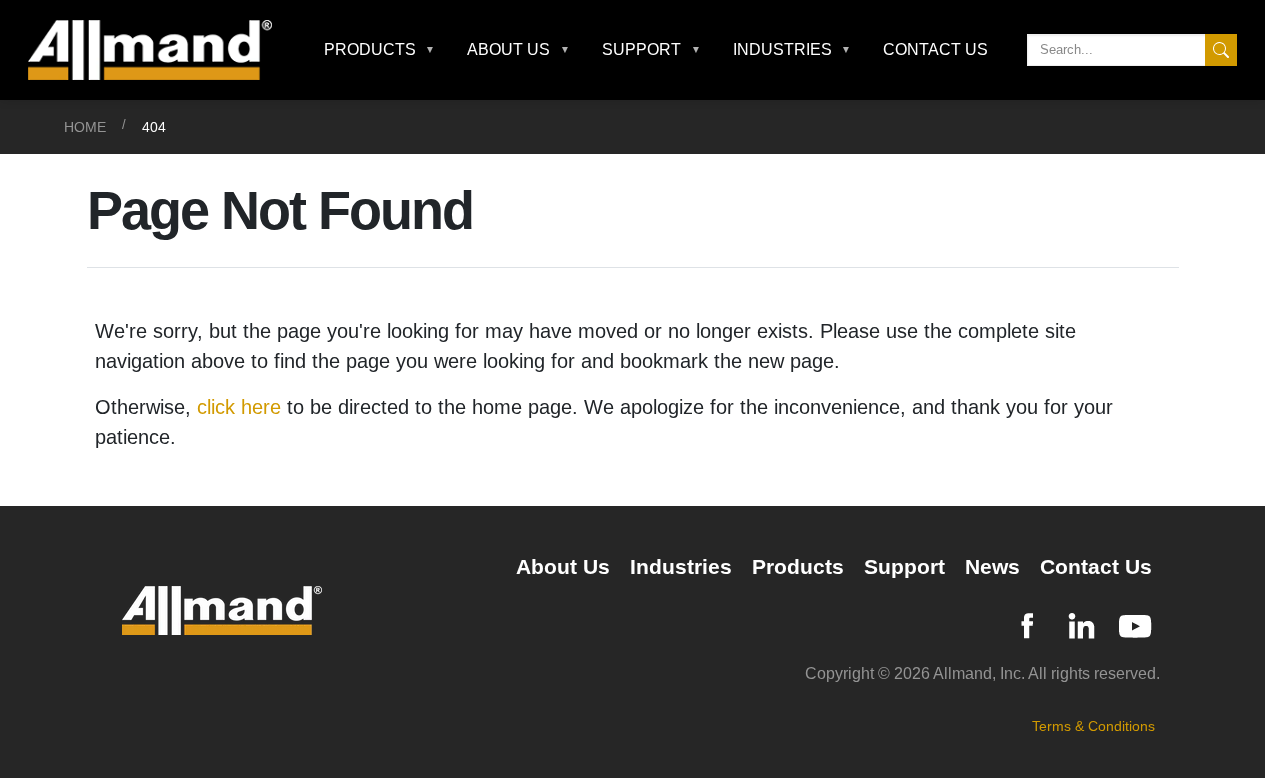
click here (239, 407)
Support (904, 566)
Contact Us (935, 49)
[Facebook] (1027, 623)
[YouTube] (1135, 623)
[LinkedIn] (1081, 623)
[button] (380, 50)
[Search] (1221, 50)
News (992, 566)
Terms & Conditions (1093, 726)
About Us (563, 566)
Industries (681, 566)
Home (85, 127)
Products (798, 566)
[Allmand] (158, 50)
